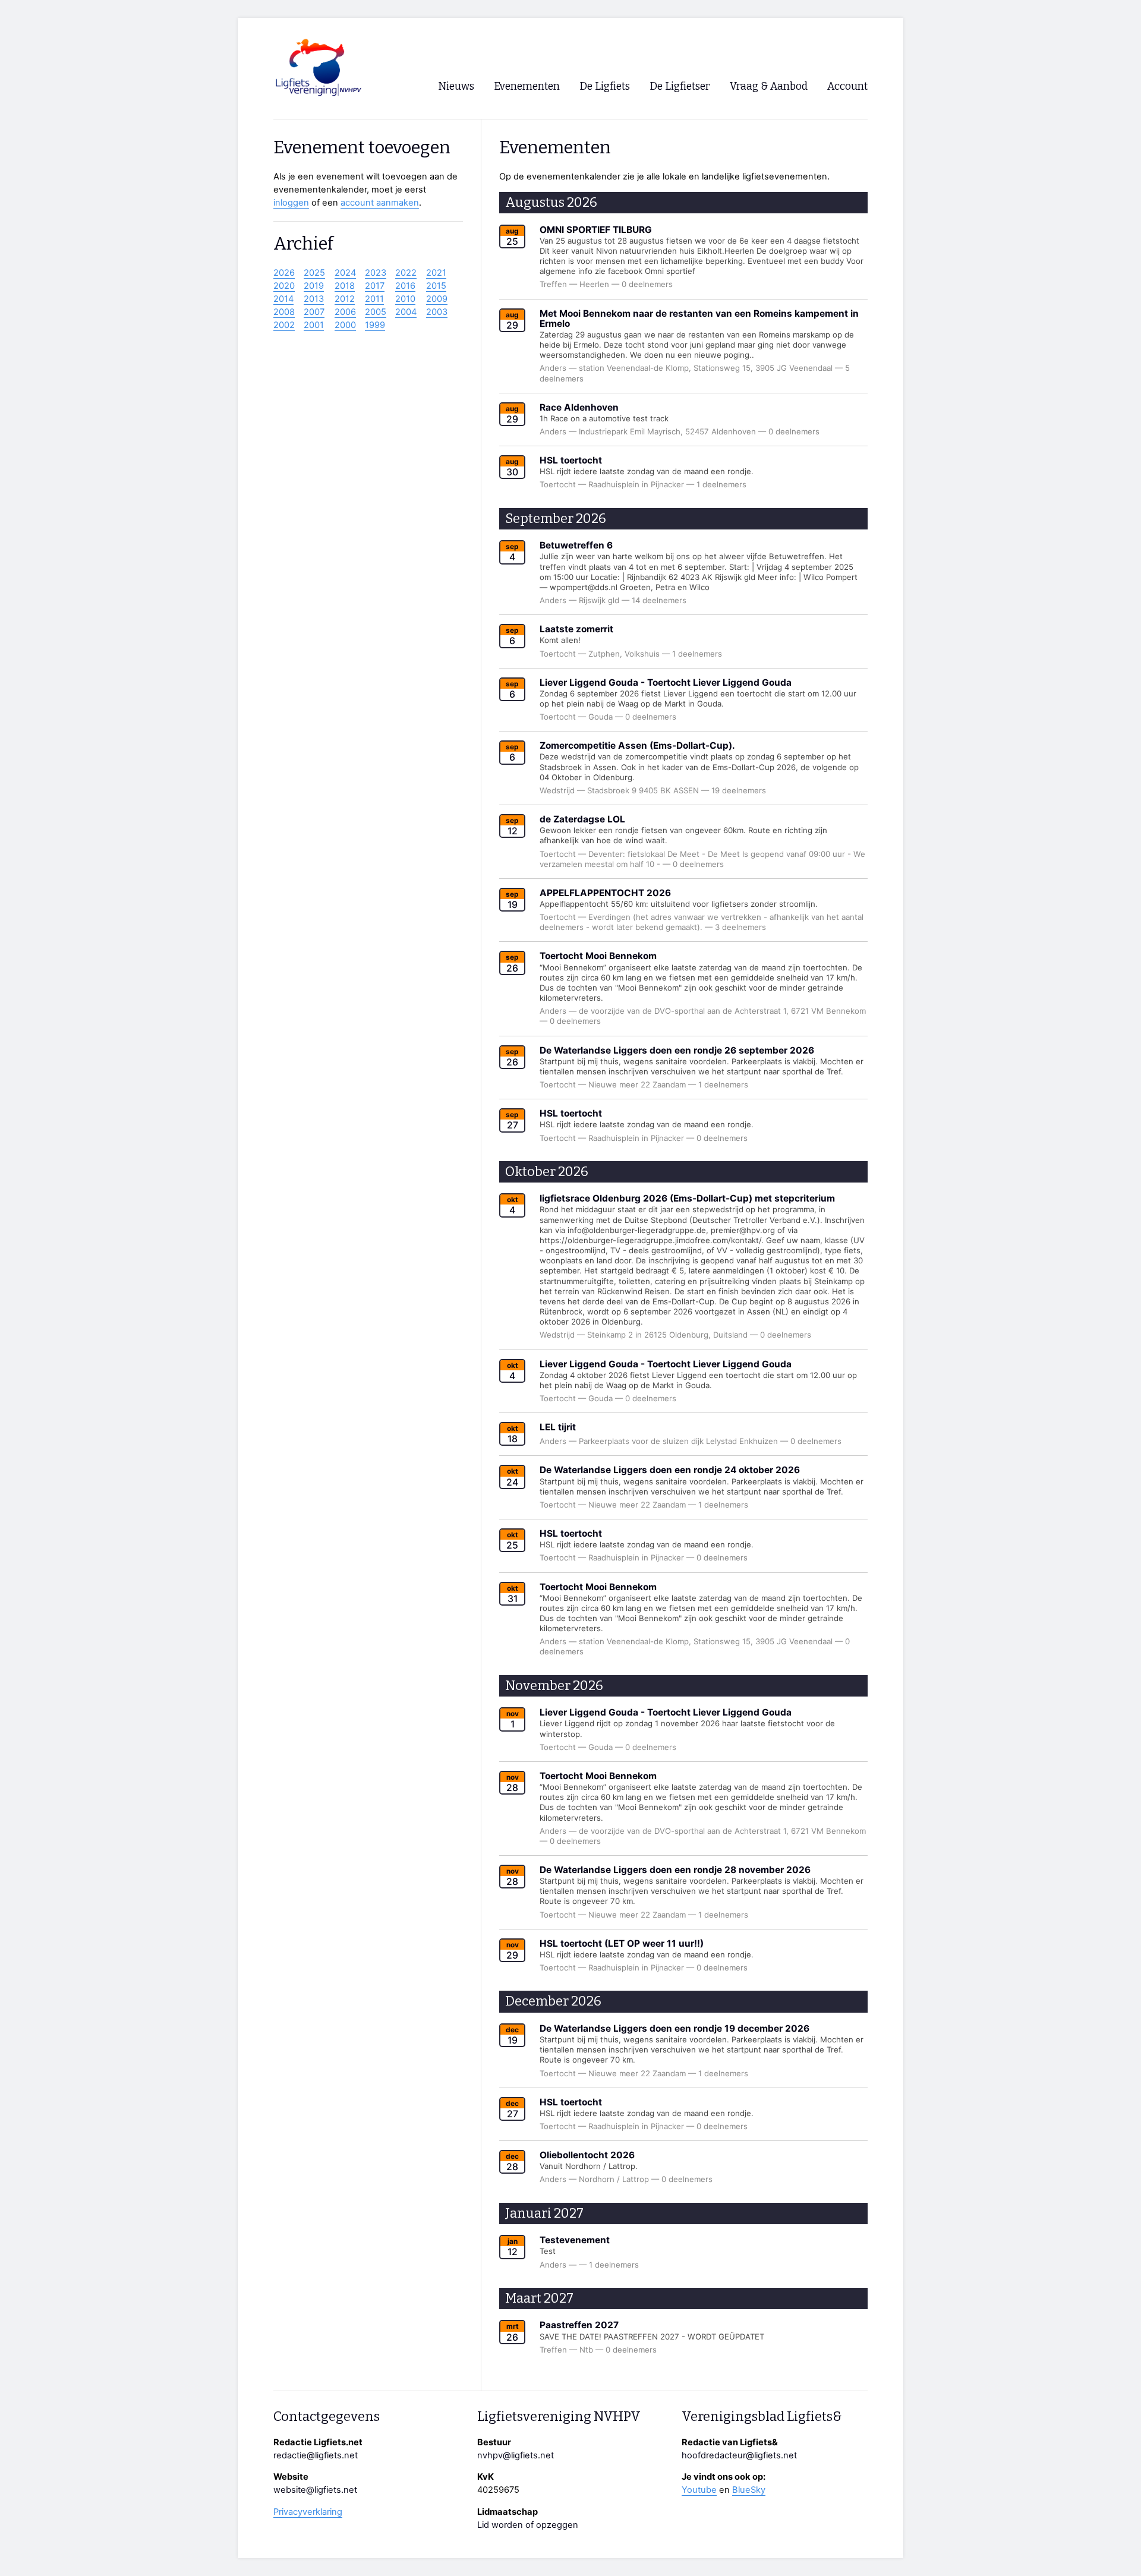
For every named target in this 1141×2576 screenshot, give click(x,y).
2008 (284, 312)
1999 (375, 325)
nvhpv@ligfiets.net (516, 2455)
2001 (314, 325)
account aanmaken (380, 203)
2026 (284, 273)
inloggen (291, 203)
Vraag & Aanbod (769, 86)
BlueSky (749, 2490)
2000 (345, 325)
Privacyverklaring (308, 2512)
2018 (345, 286)
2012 (345, 299)
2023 (376, 273)
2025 (314, 273)
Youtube (699, 2490)
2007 (314, 312)
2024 (345, 273)
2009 (437, 299)
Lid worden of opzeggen (528, 2525)
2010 (405, 299)
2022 (406, 273)
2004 (406, 312)
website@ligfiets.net (315, 2490)
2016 (405, 286)
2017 (375, 286)
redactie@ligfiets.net (316, 2455)
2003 (437, 312)
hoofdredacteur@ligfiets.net (739, 2455)
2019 (314, 286)
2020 (284, 286)
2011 (374, 299)
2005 (376, 312)
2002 (284, 325)
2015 (436, 286)
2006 (345, 312)
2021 (436, 273)
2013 (314, 299)
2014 (283, 299)
